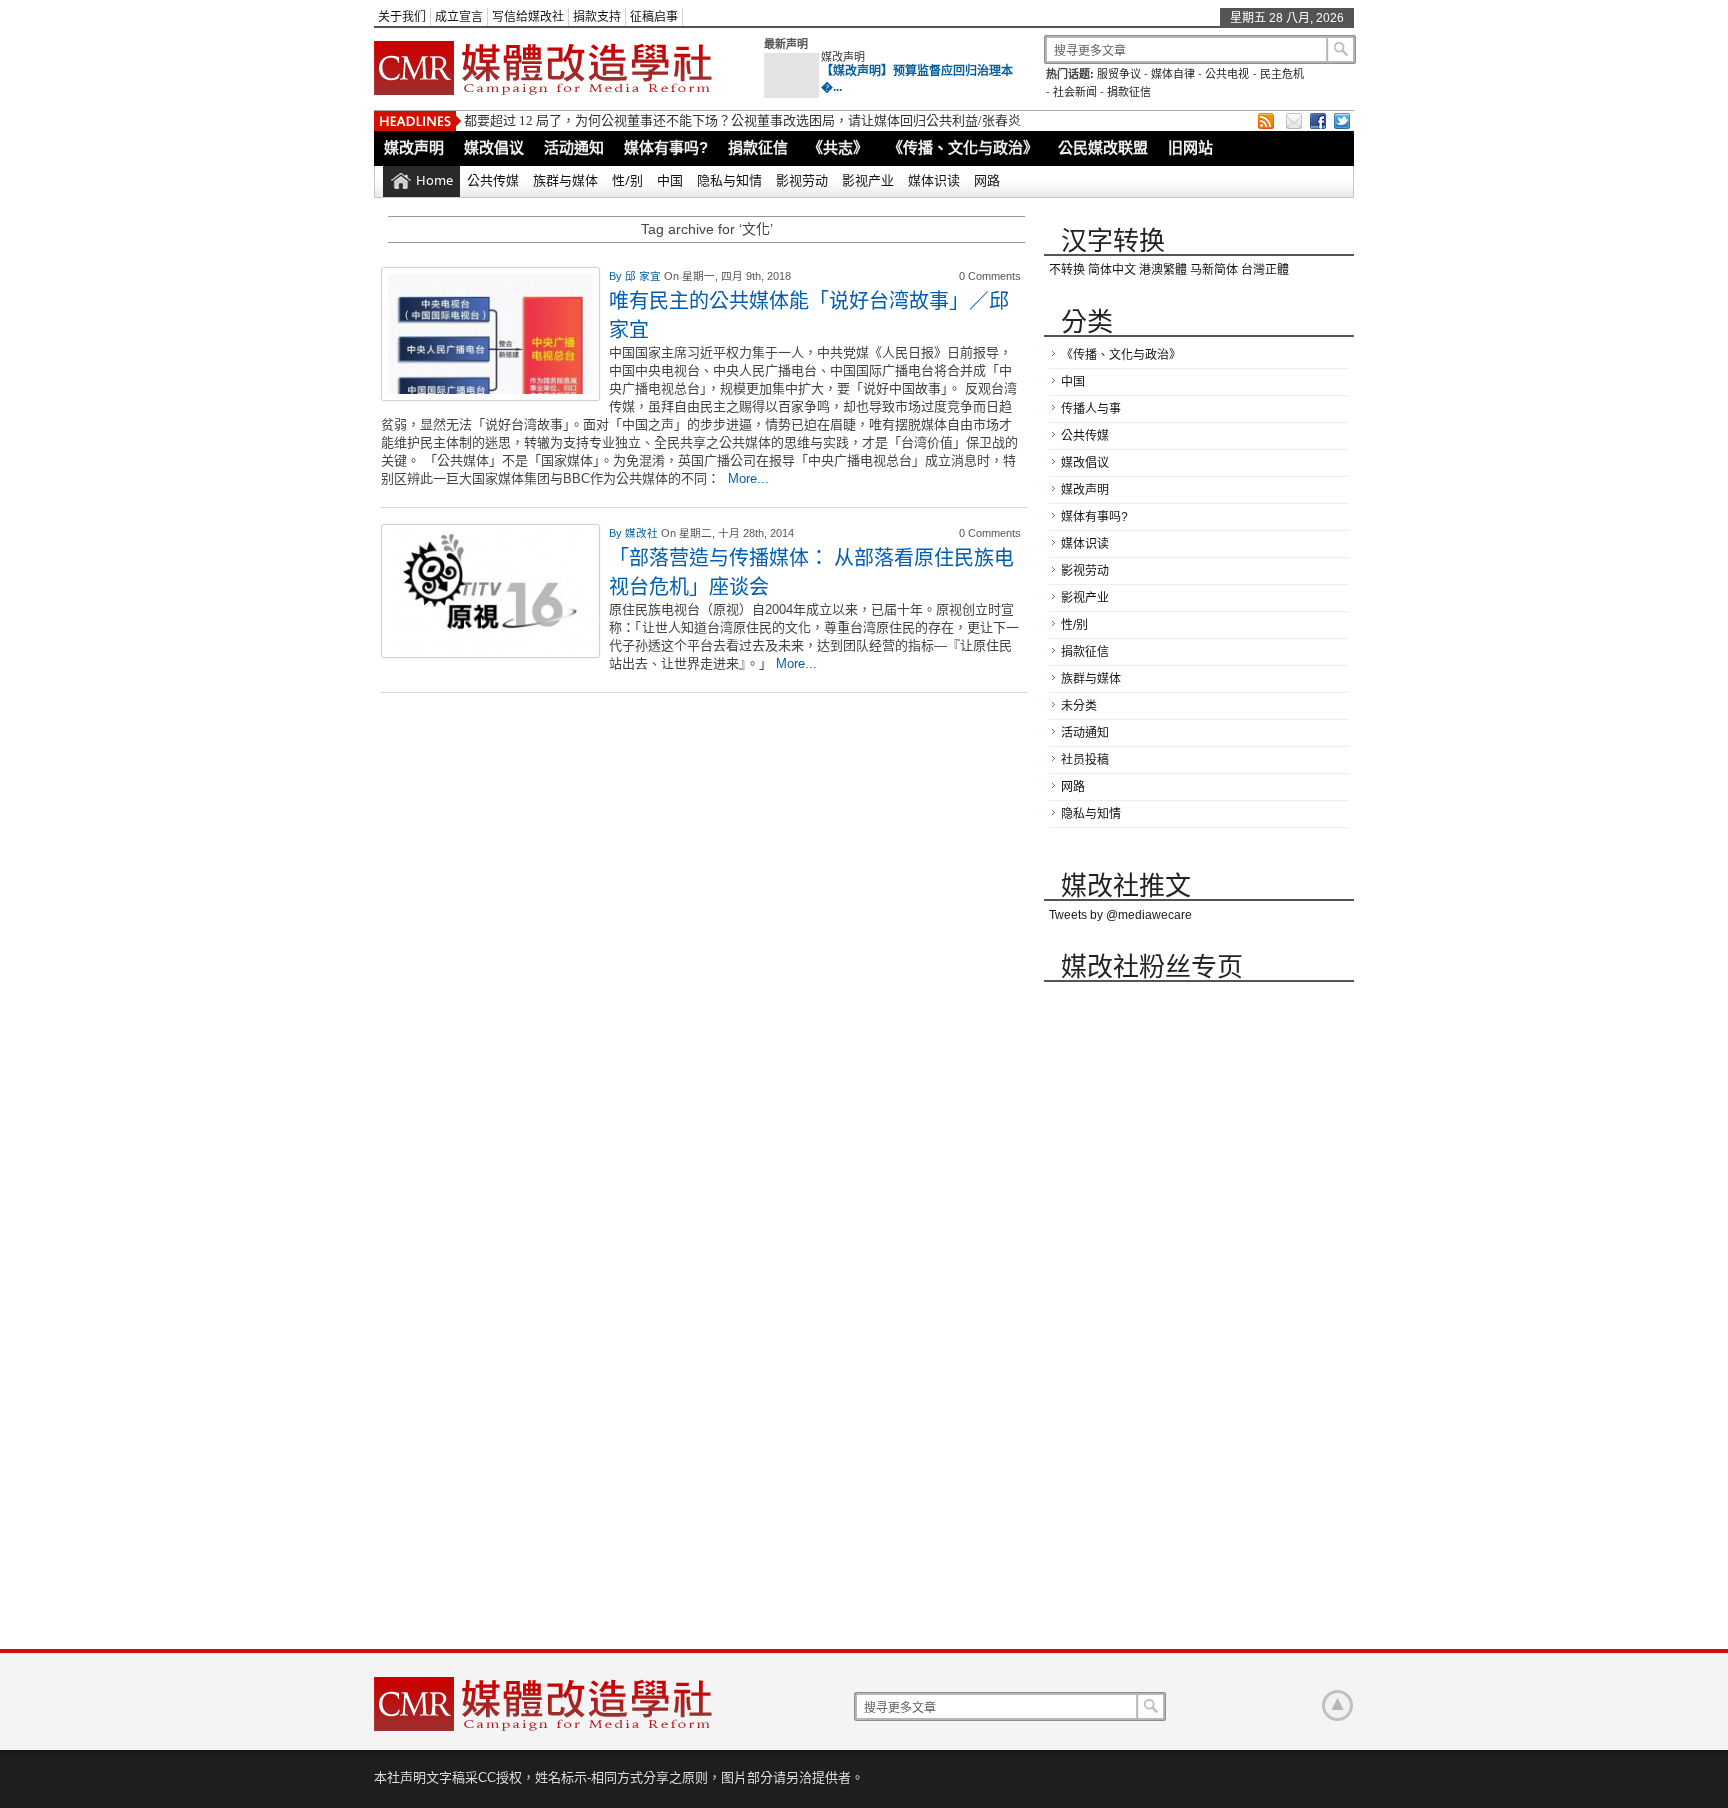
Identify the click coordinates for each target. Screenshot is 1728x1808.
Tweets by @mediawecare (1120, 915)
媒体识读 (934, 180)
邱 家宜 (644, 276)
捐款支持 (597, 17)
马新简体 (1214, 270)
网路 (987, 180)
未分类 (1079, 706)
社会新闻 (1075, 92)
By (617, 276)
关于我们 (402, 17)
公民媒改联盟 (1103, 147)
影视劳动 (802, 180)
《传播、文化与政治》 (963, 147)
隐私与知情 (729, 180)
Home (434, 180)
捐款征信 (1129, 92)
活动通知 (574, 147)
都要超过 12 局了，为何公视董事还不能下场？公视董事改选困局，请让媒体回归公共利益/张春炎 (742, 120)
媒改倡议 (494, 147)
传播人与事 (1091, 409)
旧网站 (1190, 147)
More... (748, 478)
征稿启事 (654, 17)
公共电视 (1227, 74)
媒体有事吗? (666, 147)
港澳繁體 (1163, 270)
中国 (670, 180)
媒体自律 (1173, 74)
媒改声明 (843, 57)
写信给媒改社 (528, 17)
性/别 (627, 180)
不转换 (1067, 270)
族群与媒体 (565, 180)
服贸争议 (1119, 74)
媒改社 (643, 533)
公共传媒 (493, 180)
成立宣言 (459, 17)
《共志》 (838, 147)
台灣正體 (1265, 270)
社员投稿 (1085, 760)
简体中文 (1112, 270)
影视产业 (868, 180)
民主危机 (1282, 74)
